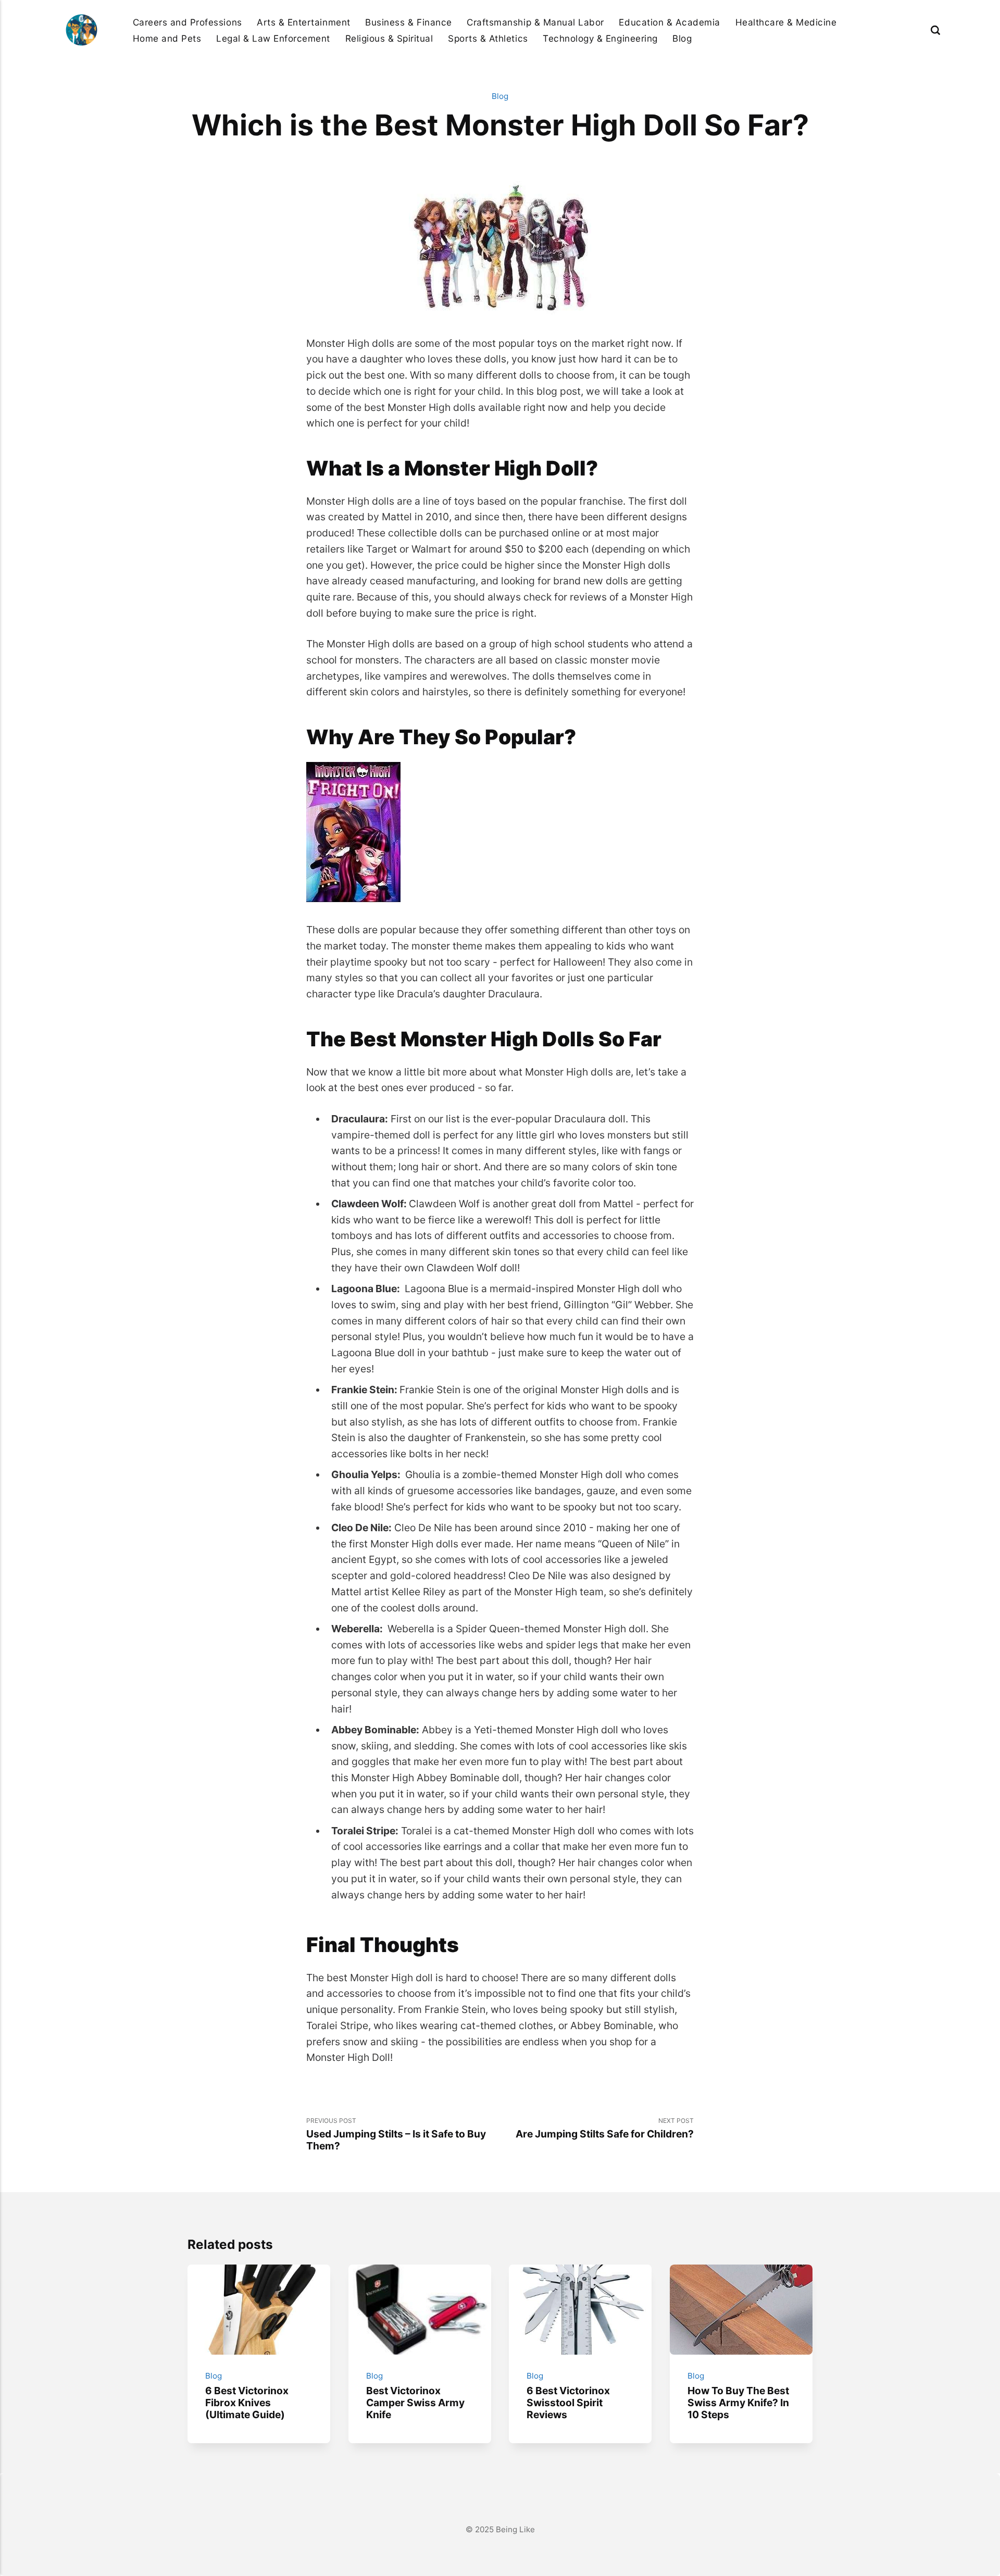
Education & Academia (669, 22)
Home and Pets (167, 38)
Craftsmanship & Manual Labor (535, 22)
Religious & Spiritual (389, 38)
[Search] (935, 30)
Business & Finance (408, 22)
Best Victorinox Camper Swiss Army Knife (415, 2403)
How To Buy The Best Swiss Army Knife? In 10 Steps (738, 2403)
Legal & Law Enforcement (273, 38)
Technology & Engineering (600, 38)
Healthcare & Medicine (786, 22)
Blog (682, 38)
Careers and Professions (187, 22)
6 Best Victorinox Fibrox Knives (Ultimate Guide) (247, 2403)
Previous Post (396, 2134)
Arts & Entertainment (303, 22)
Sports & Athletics (488, 38)
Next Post (605, 2128)
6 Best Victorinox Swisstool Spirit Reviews (568, 2403)
